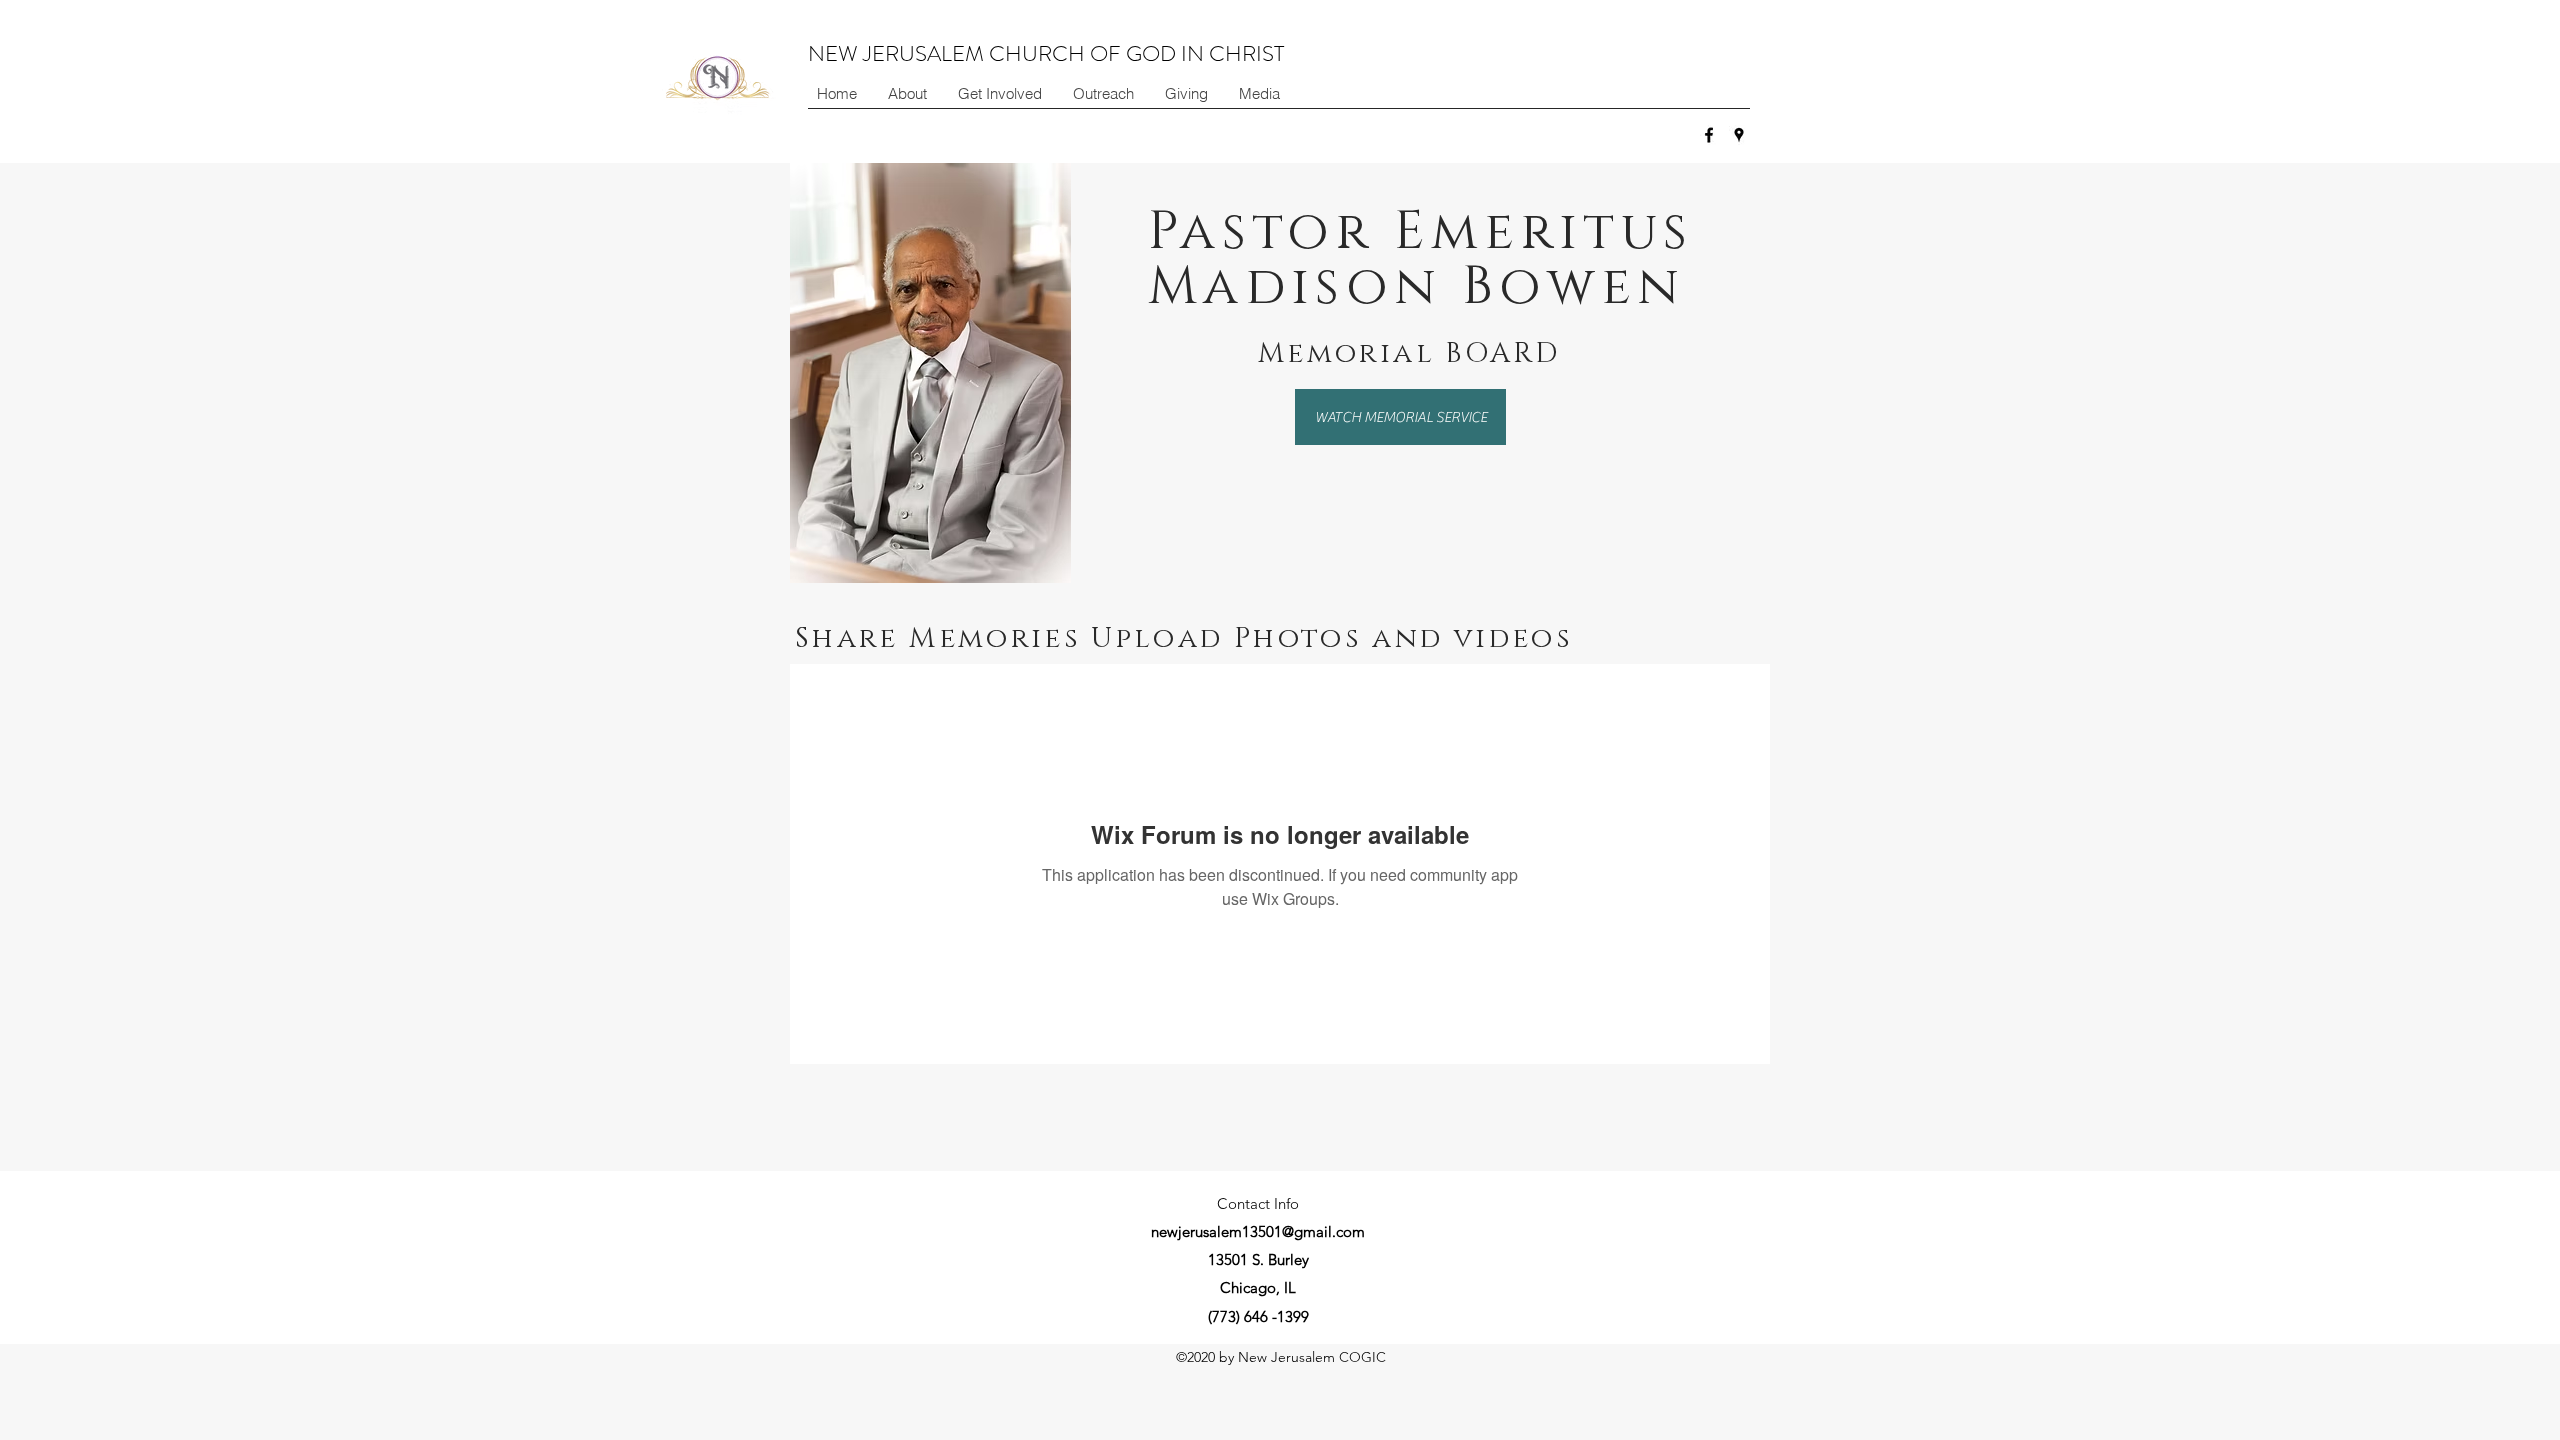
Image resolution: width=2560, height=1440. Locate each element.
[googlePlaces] (1739, 135)
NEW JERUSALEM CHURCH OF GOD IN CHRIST (1046, 53)
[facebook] (1709, 135)
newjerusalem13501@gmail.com (1258, 1231)
